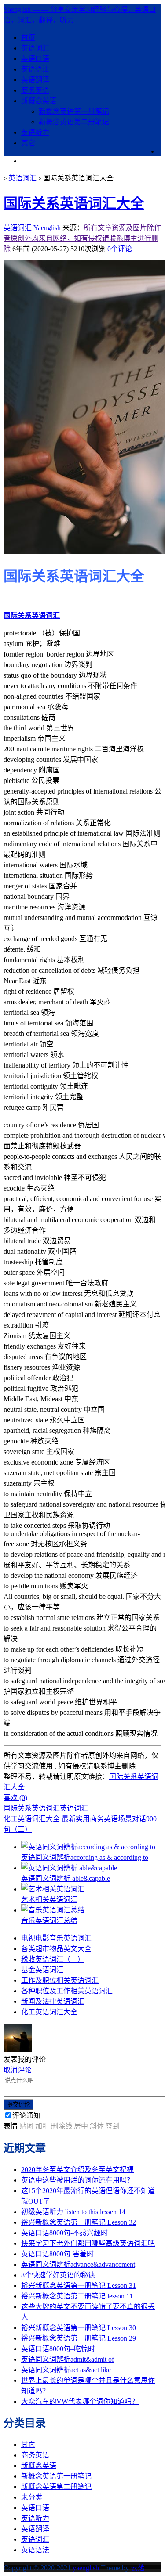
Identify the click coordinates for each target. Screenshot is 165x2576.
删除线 (62, 2126)
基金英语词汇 (42, 1970)
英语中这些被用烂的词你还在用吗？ (77, 2180)
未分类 (32, 2497)
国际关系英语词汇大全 (74, 203)
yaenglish (86, 2568)
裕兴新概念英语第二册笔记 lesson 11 (77, 2296)
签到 (113, 2126)
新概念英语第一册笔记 (74, 111)
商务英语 (35, 90)
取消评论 (18, 2070)
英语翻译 (35, 80)
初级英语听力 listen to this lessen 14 (73, 2212)
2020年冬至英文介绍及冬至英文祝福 (77, 2170)
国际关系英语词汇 (32, 615)
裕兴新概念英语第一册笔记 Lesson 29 (79, 2338)
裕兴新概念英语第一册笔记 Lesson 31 (79, 2286)
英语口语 (35, 59)
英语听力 (35, 132)
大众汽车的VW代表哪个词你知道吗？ (80, 2401)
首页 (28, 38)
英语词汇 (35, 48)
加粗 (42, 2126)
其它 (28, 143)
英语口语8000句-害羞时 (57, 2254)
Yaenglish (47, 228)
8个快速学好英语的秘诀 (58, 2275)
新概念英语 (39, 101)
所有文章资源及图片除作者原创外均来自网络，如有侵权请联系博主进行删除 (82, 238)
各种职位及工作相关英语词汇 (67, 1991)
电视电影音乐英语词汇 (56, 1938)
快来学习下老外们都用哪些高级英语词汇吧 (88, 2243)
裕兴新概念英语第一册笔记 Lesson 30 (79, 2328)
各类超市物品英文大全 (56, 1949)
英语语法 (35, 69)
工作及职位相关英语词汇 (60, 1980)
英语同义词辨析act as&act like (66, 2370)
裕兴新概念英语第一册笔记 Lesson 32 (79, 2222)
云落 (138, 2568)
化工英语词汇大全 (32, 1819)
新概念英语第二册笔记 (74, 122)
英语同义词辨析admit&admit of (68, 2359)
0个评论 (120, 249)
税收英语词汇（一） (53, 1959)
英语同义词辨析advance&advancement (78, 2264)
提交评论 (18, 2105)
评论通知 (26, 2116)
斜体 (97, 2126)
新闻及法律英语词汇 (53, 2001)
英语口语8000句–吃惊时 (58, 2349)
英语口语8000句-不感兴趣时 (64, 2233)
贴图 (26, 2126)
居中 (81, 2126)
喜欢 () (15, 1798)
